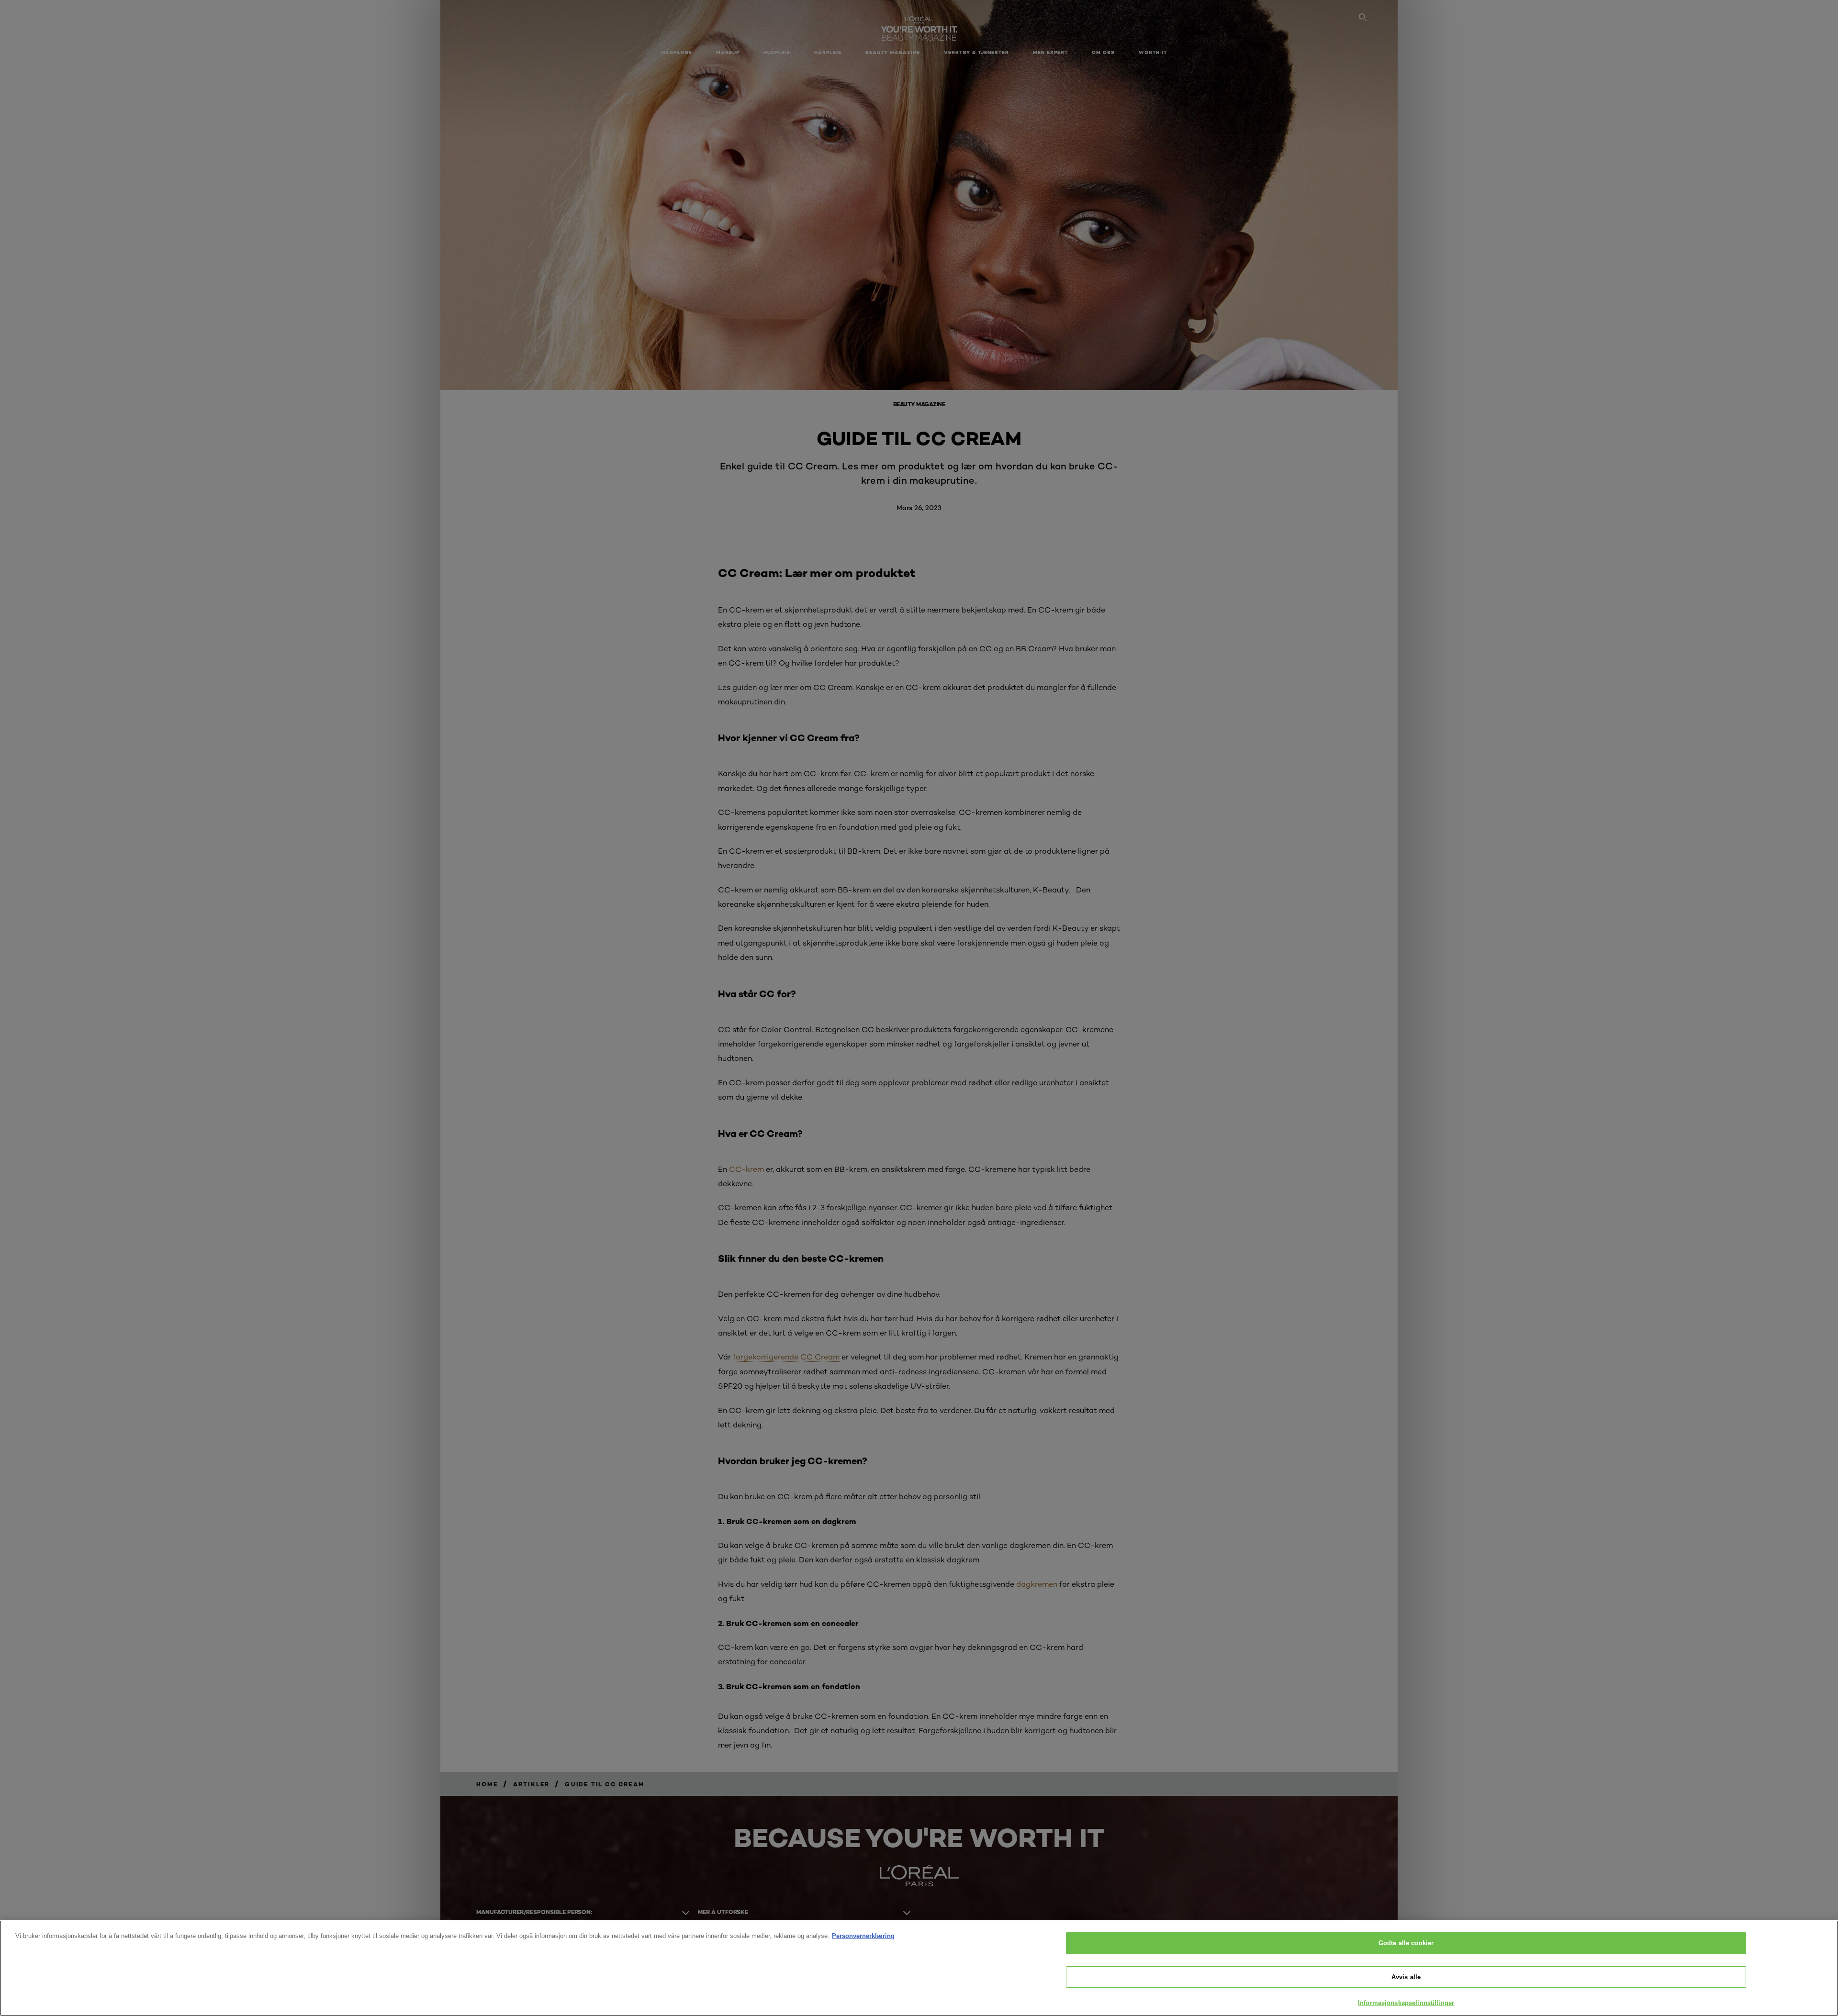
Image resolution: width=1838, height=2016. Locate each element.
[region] (919, 1968)
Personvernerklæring (863, 1936)
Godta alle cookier (1406, 1943)
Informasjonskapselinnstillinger (1406, 2003)
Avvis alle (1406, 1977)
